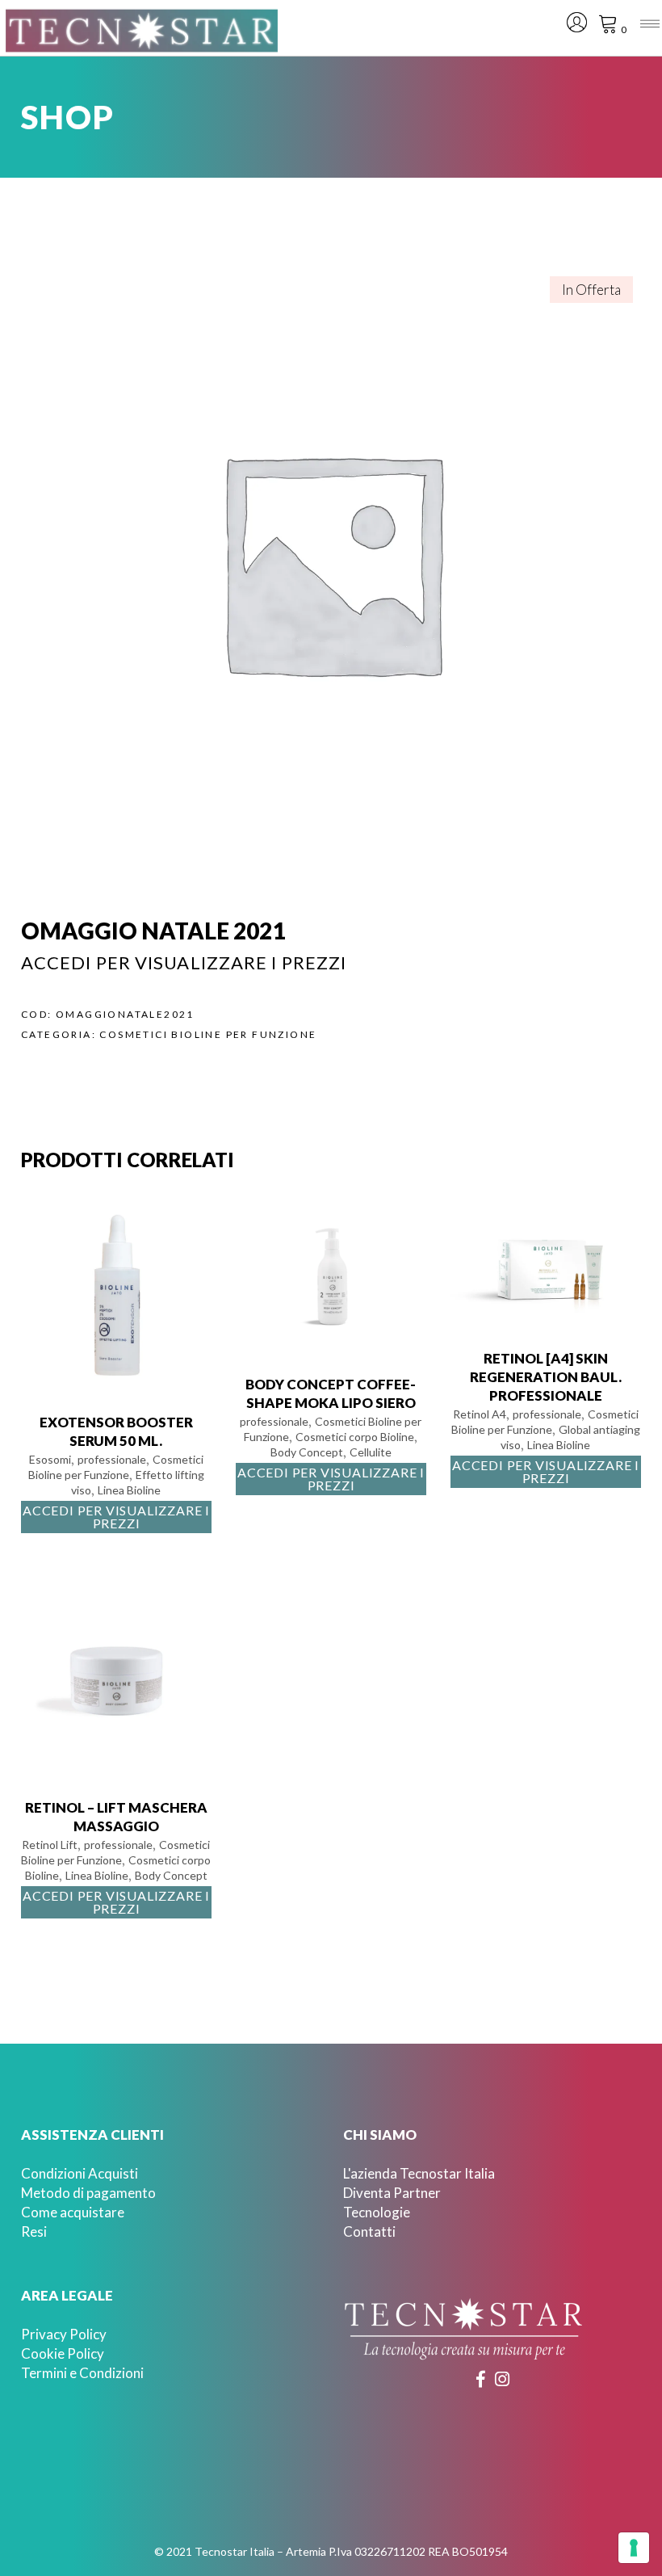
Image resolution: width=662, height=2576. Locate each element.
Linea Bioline (129, 1490)
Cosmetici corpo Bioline (355, 1437)
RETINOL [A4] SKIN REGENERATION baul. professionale (546, 1377)
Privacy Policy (64, 2334)
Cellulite (371, 1452)
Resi (34, 2231)
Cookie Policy (63, 2353)
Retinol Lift (50, 1845)
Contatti (369, 2231)
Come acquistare (73, 2212)
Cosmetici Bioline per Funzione (208, 1034)
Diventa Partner (392, 2193)
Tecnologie (377, 2212)
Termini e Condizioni (82, 2373)
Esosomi (50, 1459)
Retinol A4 (480, 1414)
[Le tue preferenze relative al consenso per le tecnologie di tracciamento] (634, 2548)
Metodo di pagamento (88, 2193)
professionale (112, 1459)
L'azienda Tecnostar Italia (419, 2173)
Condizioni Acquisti (80, 2173)
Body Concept (307, 1452)
